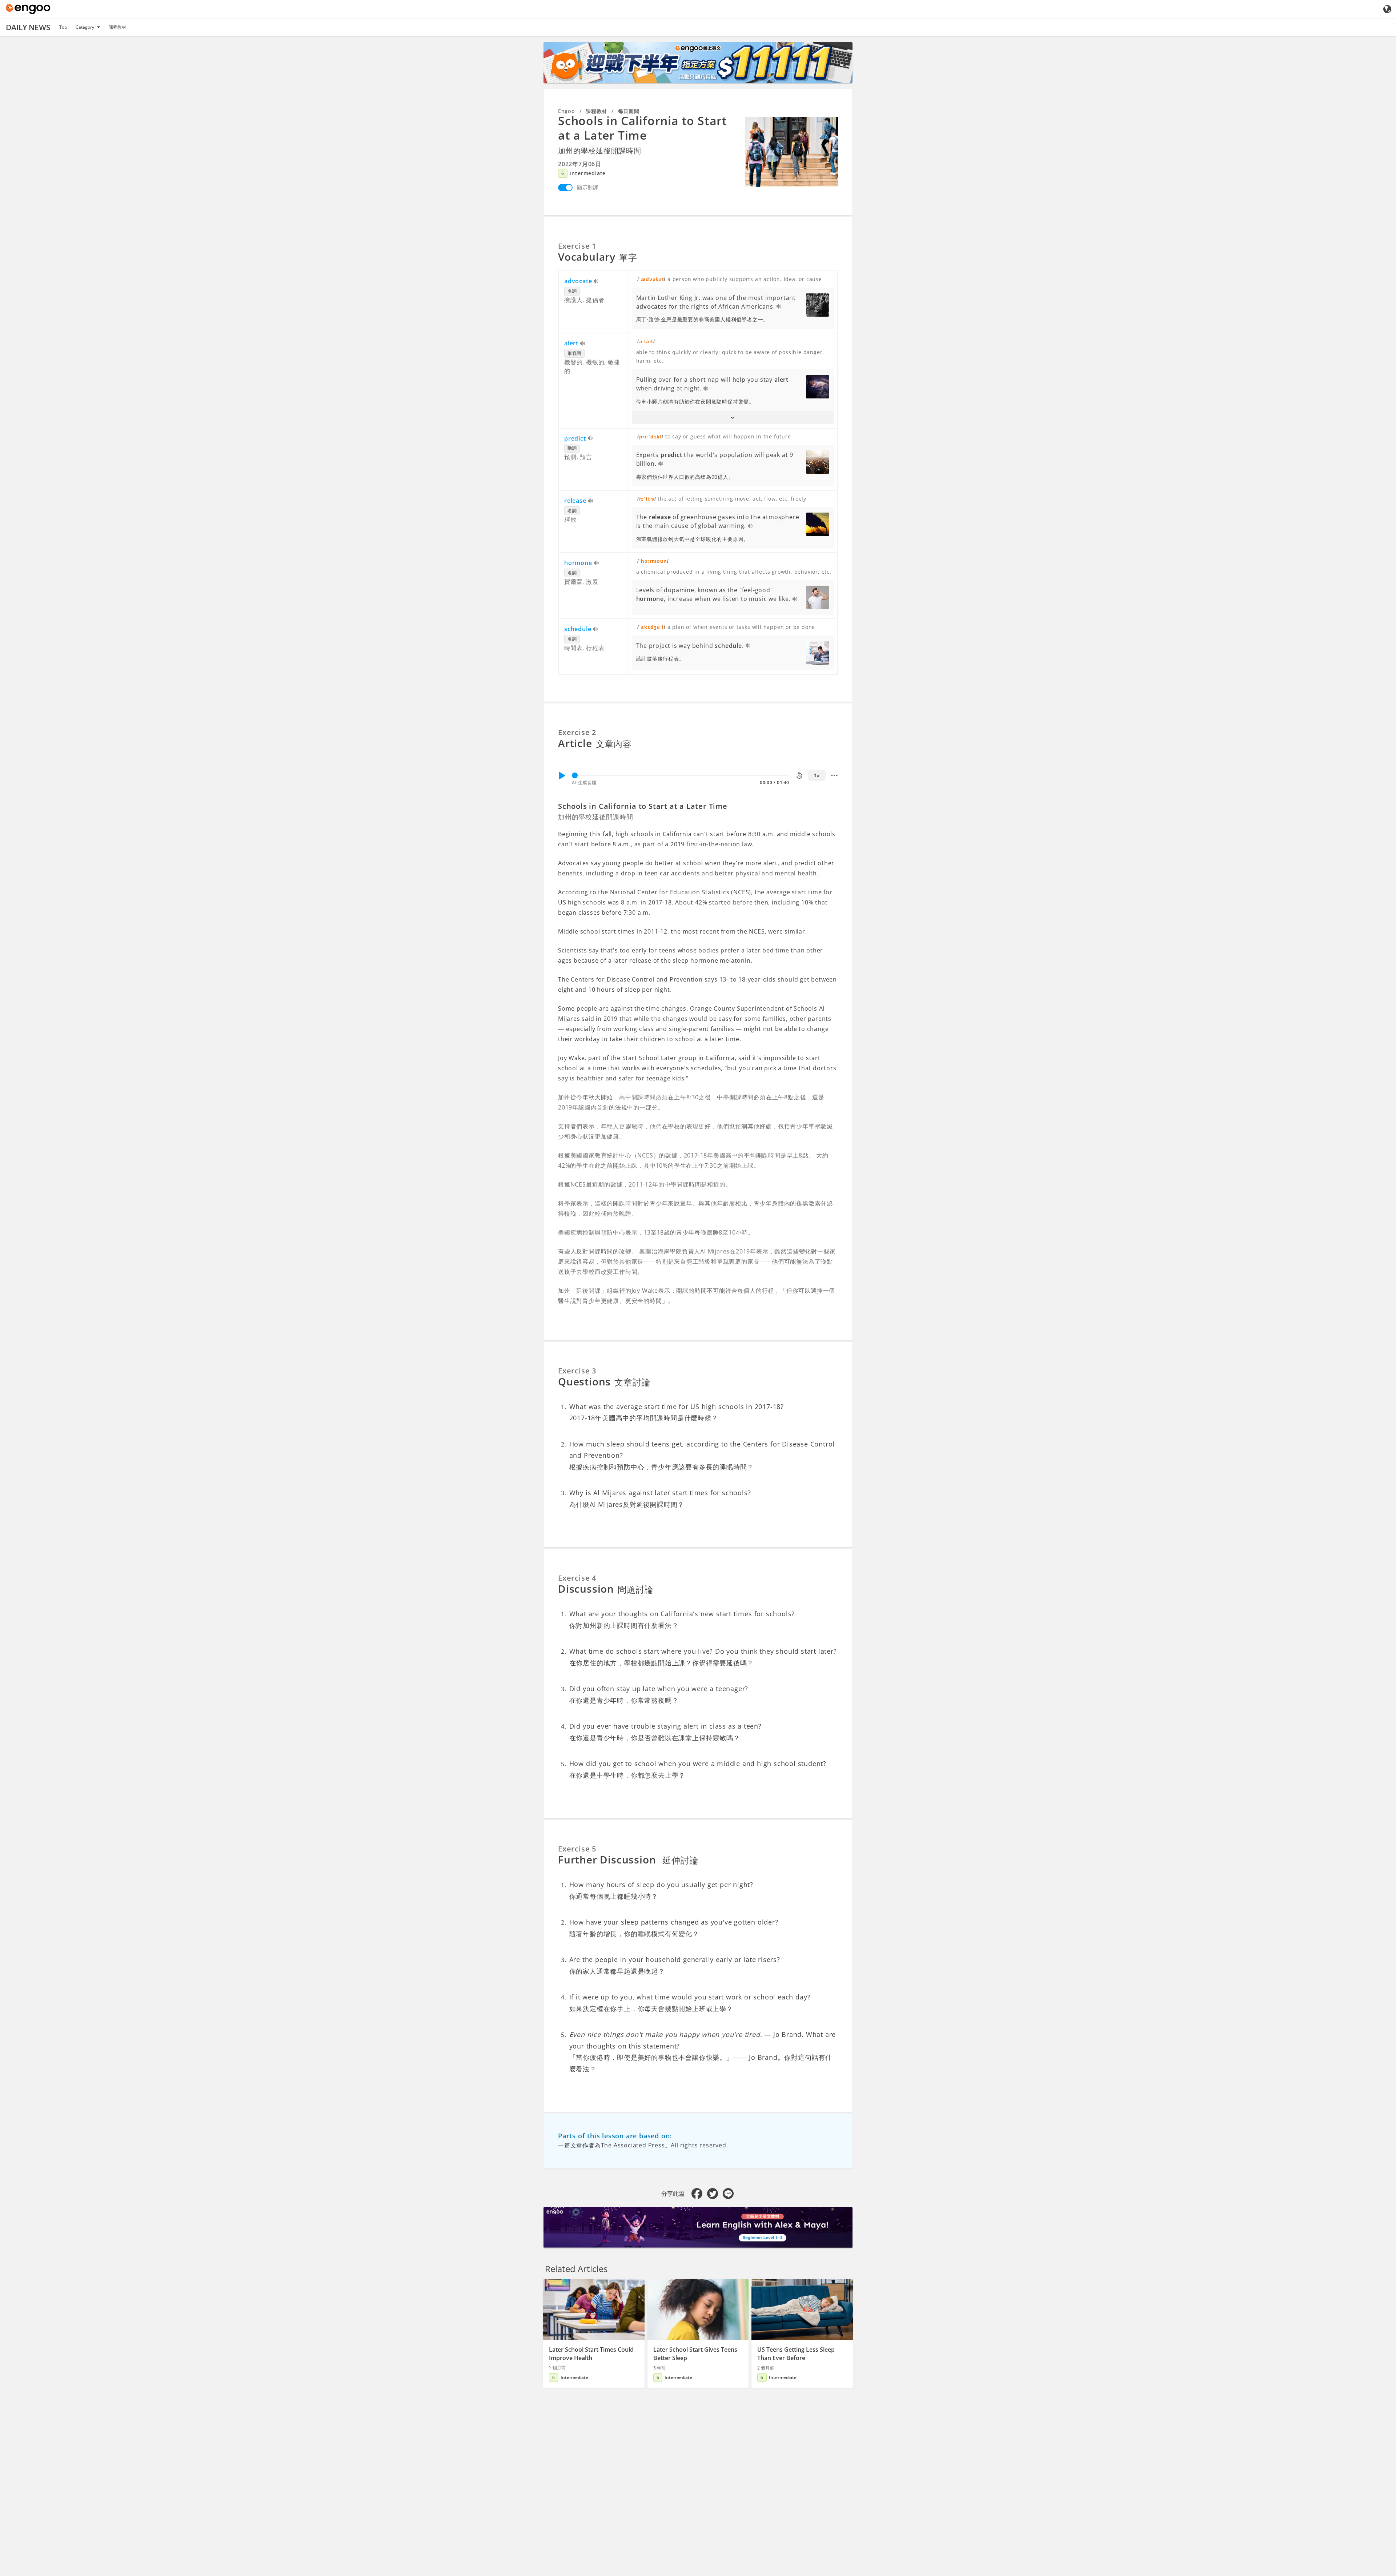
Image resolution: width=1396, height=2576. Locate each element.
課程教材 (117, 27)
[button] (733, 418)
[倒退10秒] (799, 775)
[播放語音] (596, 282)
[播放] (562, 775)
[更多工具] (834, 775)
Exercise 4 (577, 1578)
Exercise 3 (577, 1371)
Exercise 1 (577, 246)
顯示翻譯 (588, 187)
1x (817, 775)
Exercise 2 (577, 732)
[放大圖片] (791, 152)
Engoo (567, 111)
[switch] (565, 188)
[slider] (575, 775)
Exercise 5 (577, 1849)
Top (63, 27)
